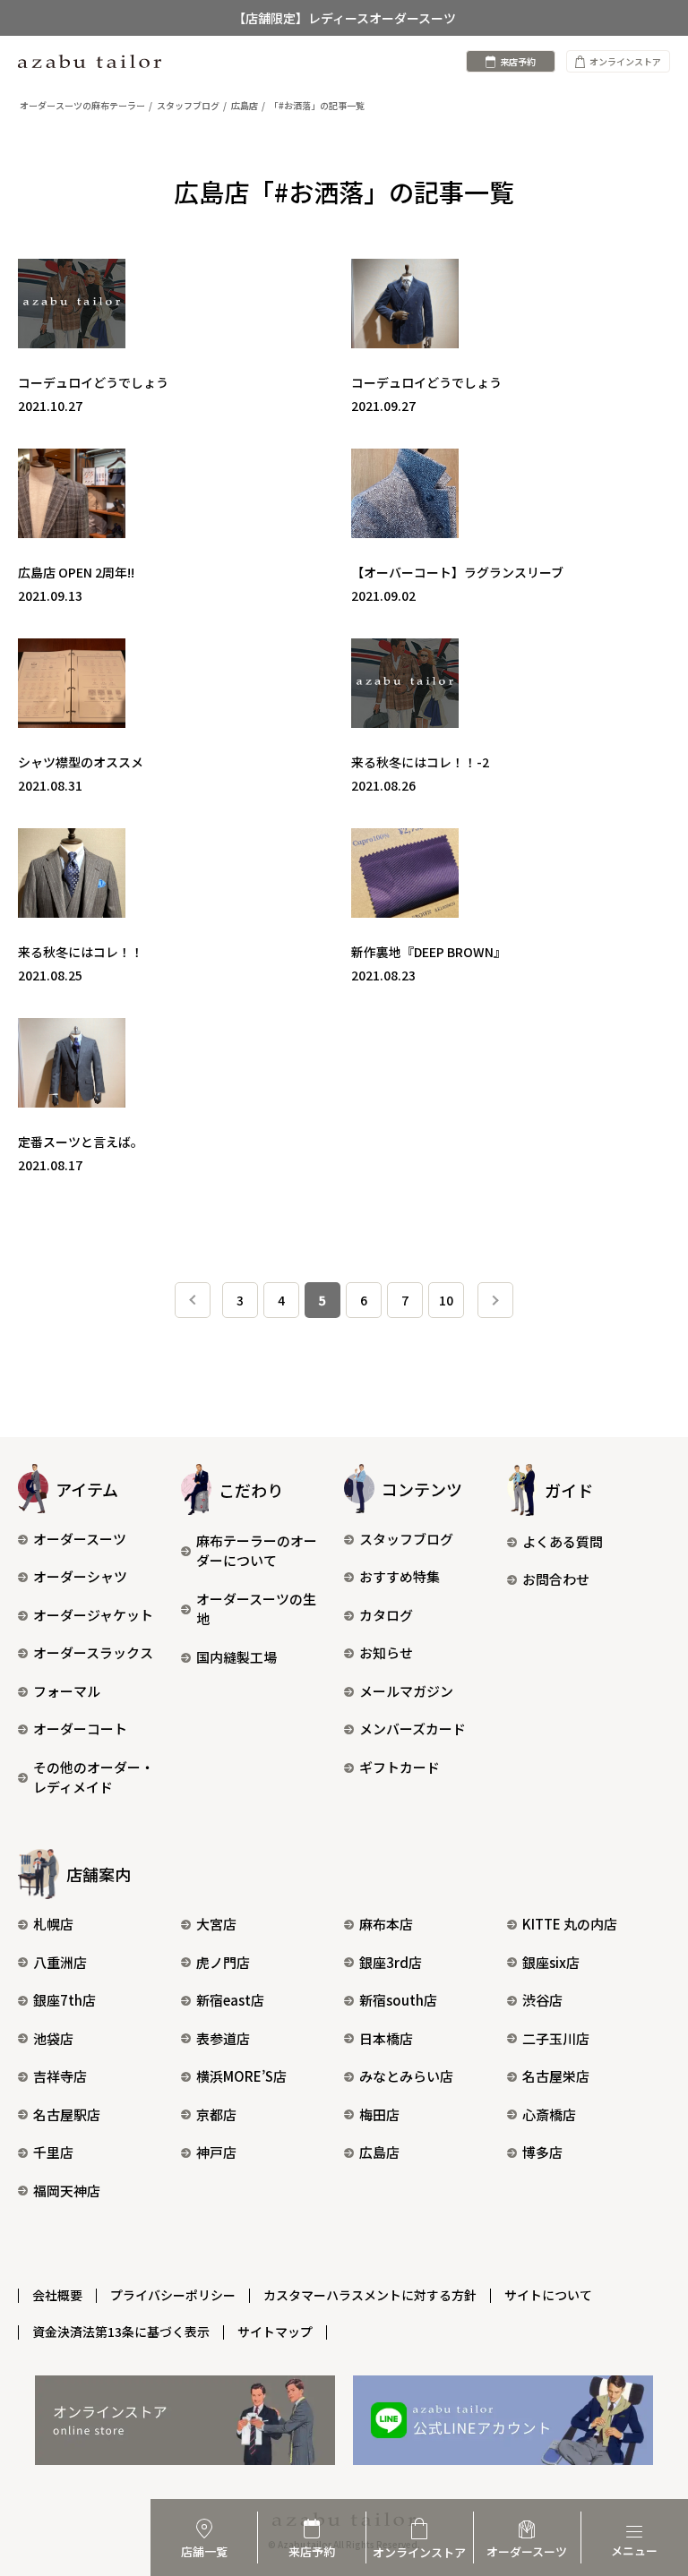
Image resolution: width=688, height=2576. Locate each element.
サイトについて (548, 2295)
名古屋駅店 (67, 2114)
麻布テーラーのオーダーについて (257, 1551)
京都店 (216, 2114)
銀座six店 (551, 1962)
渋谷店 (542, 2000)
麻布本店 (386, 1924)
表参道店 (223, 2038)
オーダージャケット (93, 1615)
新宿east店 (230, 2000)
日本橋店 (386, 2038)
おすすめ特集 (400, 1576)
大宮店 (216, 1924)
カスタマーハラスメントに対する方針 (370, 2295)
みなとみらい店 (406, 2076)
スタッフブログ (406, 1539)
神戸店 (216, 2152)
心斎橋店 (549, 2114)
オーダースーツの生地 (256, 1609)
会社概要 (57, 2295)
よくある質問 (563, 1541)
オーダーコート (80, 1729)
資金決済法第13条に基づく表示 (121, 2332)
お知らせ (386, 1652)
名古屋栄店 (556, 2076)
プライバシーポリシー (173, 2295)
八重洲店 (60, 1962)
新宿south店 (398, 2000)
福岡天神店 (67, 2191)
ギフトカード (400, 1767)
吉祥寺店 (60, 2076)
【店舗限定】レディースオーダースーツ (344, 18)
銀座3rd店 (391, 1962)
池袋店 (53, 2038)
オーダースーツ (80, 1539)
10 (446, 1300)
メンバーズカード (413, 1729)
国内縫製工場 (236, 1657)
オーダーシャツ (80, 1576)
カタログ (386, 1615)
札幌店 (53, 1924)
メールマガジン (406, 1691)
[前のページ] (193, 1300)
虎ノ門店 (223, 1962)
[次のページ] (495, 1300)
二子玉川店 (556, 2038)
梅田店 (379, 2114)
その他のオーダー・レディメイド (94, 1777)
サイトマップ (275, 2332)
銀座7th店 (64, 2000)
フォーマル (67, 1691)
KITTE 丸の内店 (570, 1924)
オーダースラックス (93, 1652)
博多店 (542, 2152)
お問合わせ (556, 1579)
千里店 (53, 2152)
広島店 (379, 2152)
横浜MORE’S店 (241, 2076)
